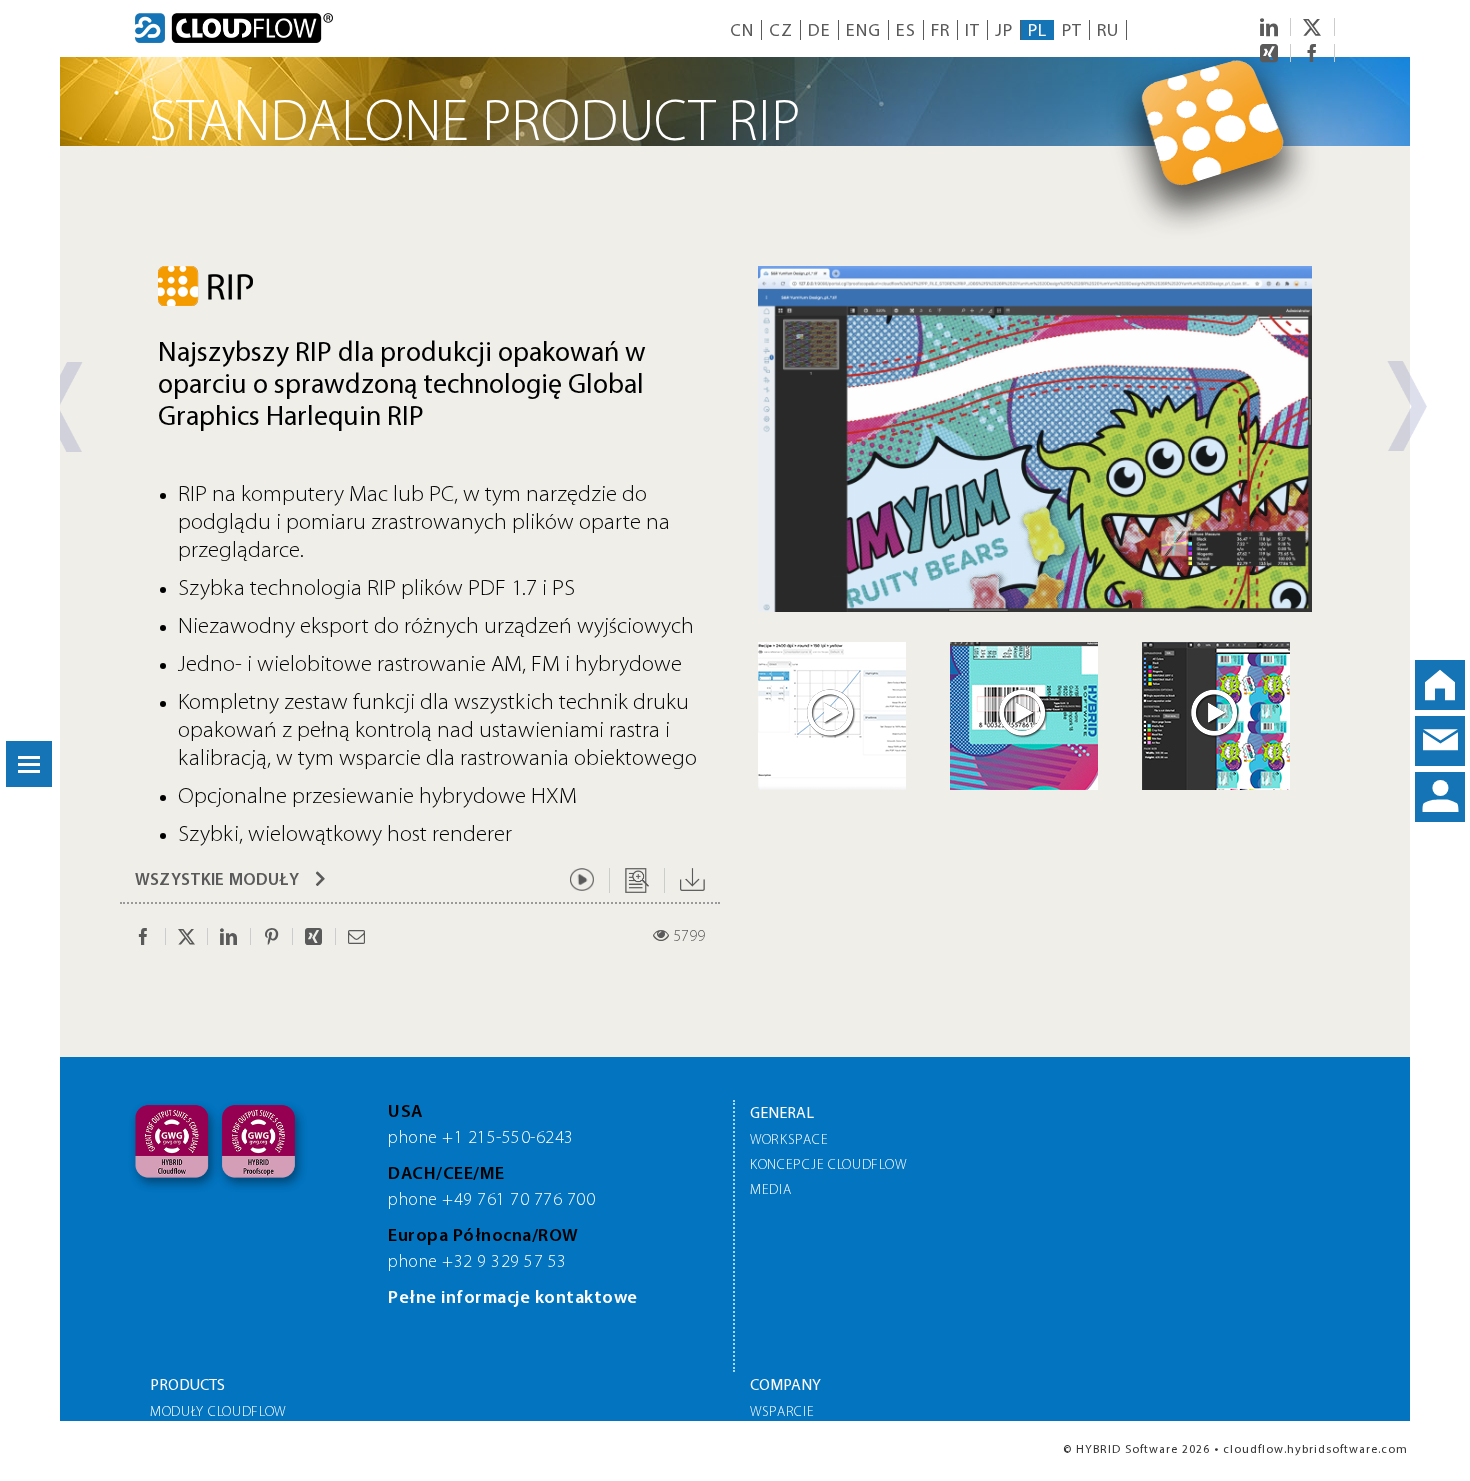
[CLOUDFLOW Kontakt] (1440, 741)
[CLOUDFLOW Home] (1440, 685)
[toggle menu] (29, 764)
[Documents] (637, 880)
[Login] (1440, 797)
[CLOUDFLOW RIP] (1035, 274)
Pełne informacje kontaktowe (513, 1299)
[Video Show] (582, 880)
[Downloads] (692, 880)
